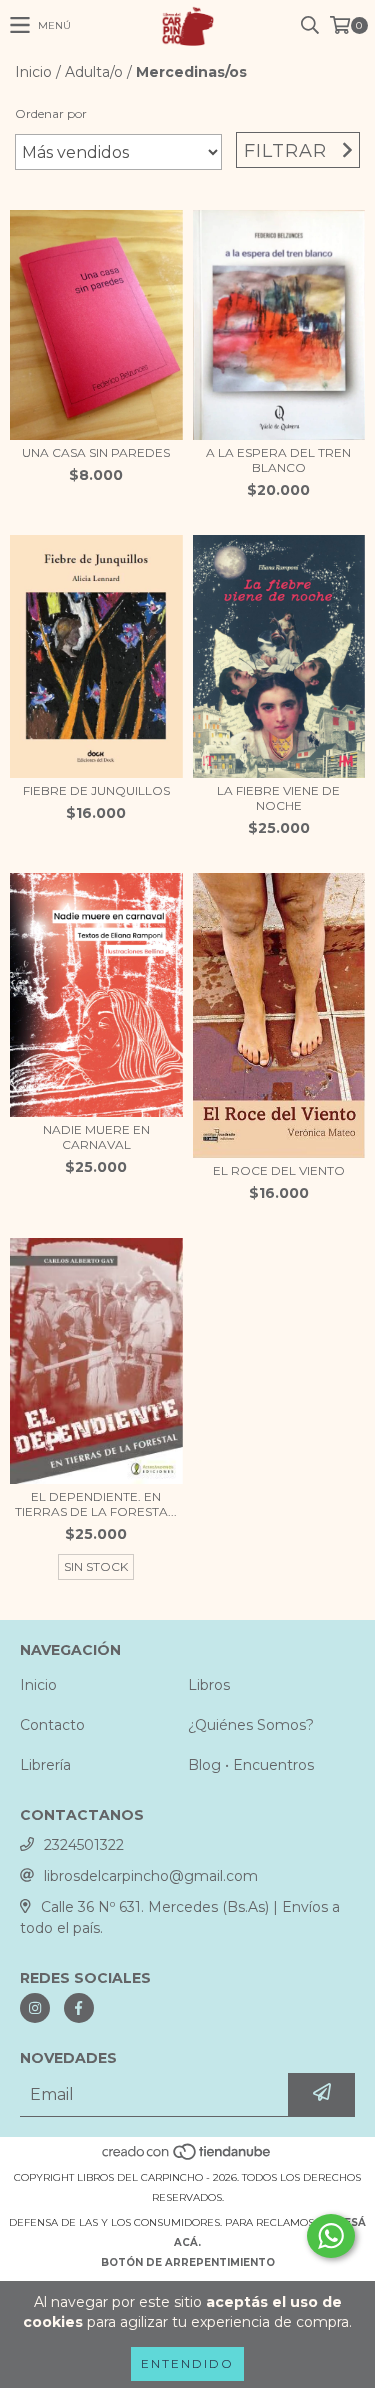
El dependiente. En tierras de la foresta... (96, 1504)
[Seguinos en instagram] (35, 2008)
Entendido (187, 2363)
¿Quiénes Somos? (251, 1725)
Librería (45, 1765)
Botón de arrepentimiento (188, 2262)
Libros (209, 1685)
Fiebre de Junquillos (96, 790)
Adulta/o (94, 72)
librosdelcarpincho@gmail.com (151, 1876)
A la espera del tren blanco (278, 460)
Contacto (52, 1725)
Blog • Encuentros (251, 1765)
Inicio (33, 72)
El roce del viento (279, 1170)
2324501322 (84, 1845)
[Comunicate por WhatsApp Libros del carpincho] (331, 2236)
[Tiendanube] (187, 2157)
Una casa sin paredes (96, 452)
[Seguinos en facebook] (79, 2008)
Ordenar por (51, 113)
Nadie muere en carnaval (96, 1137)
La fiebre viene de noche (278, 798)
